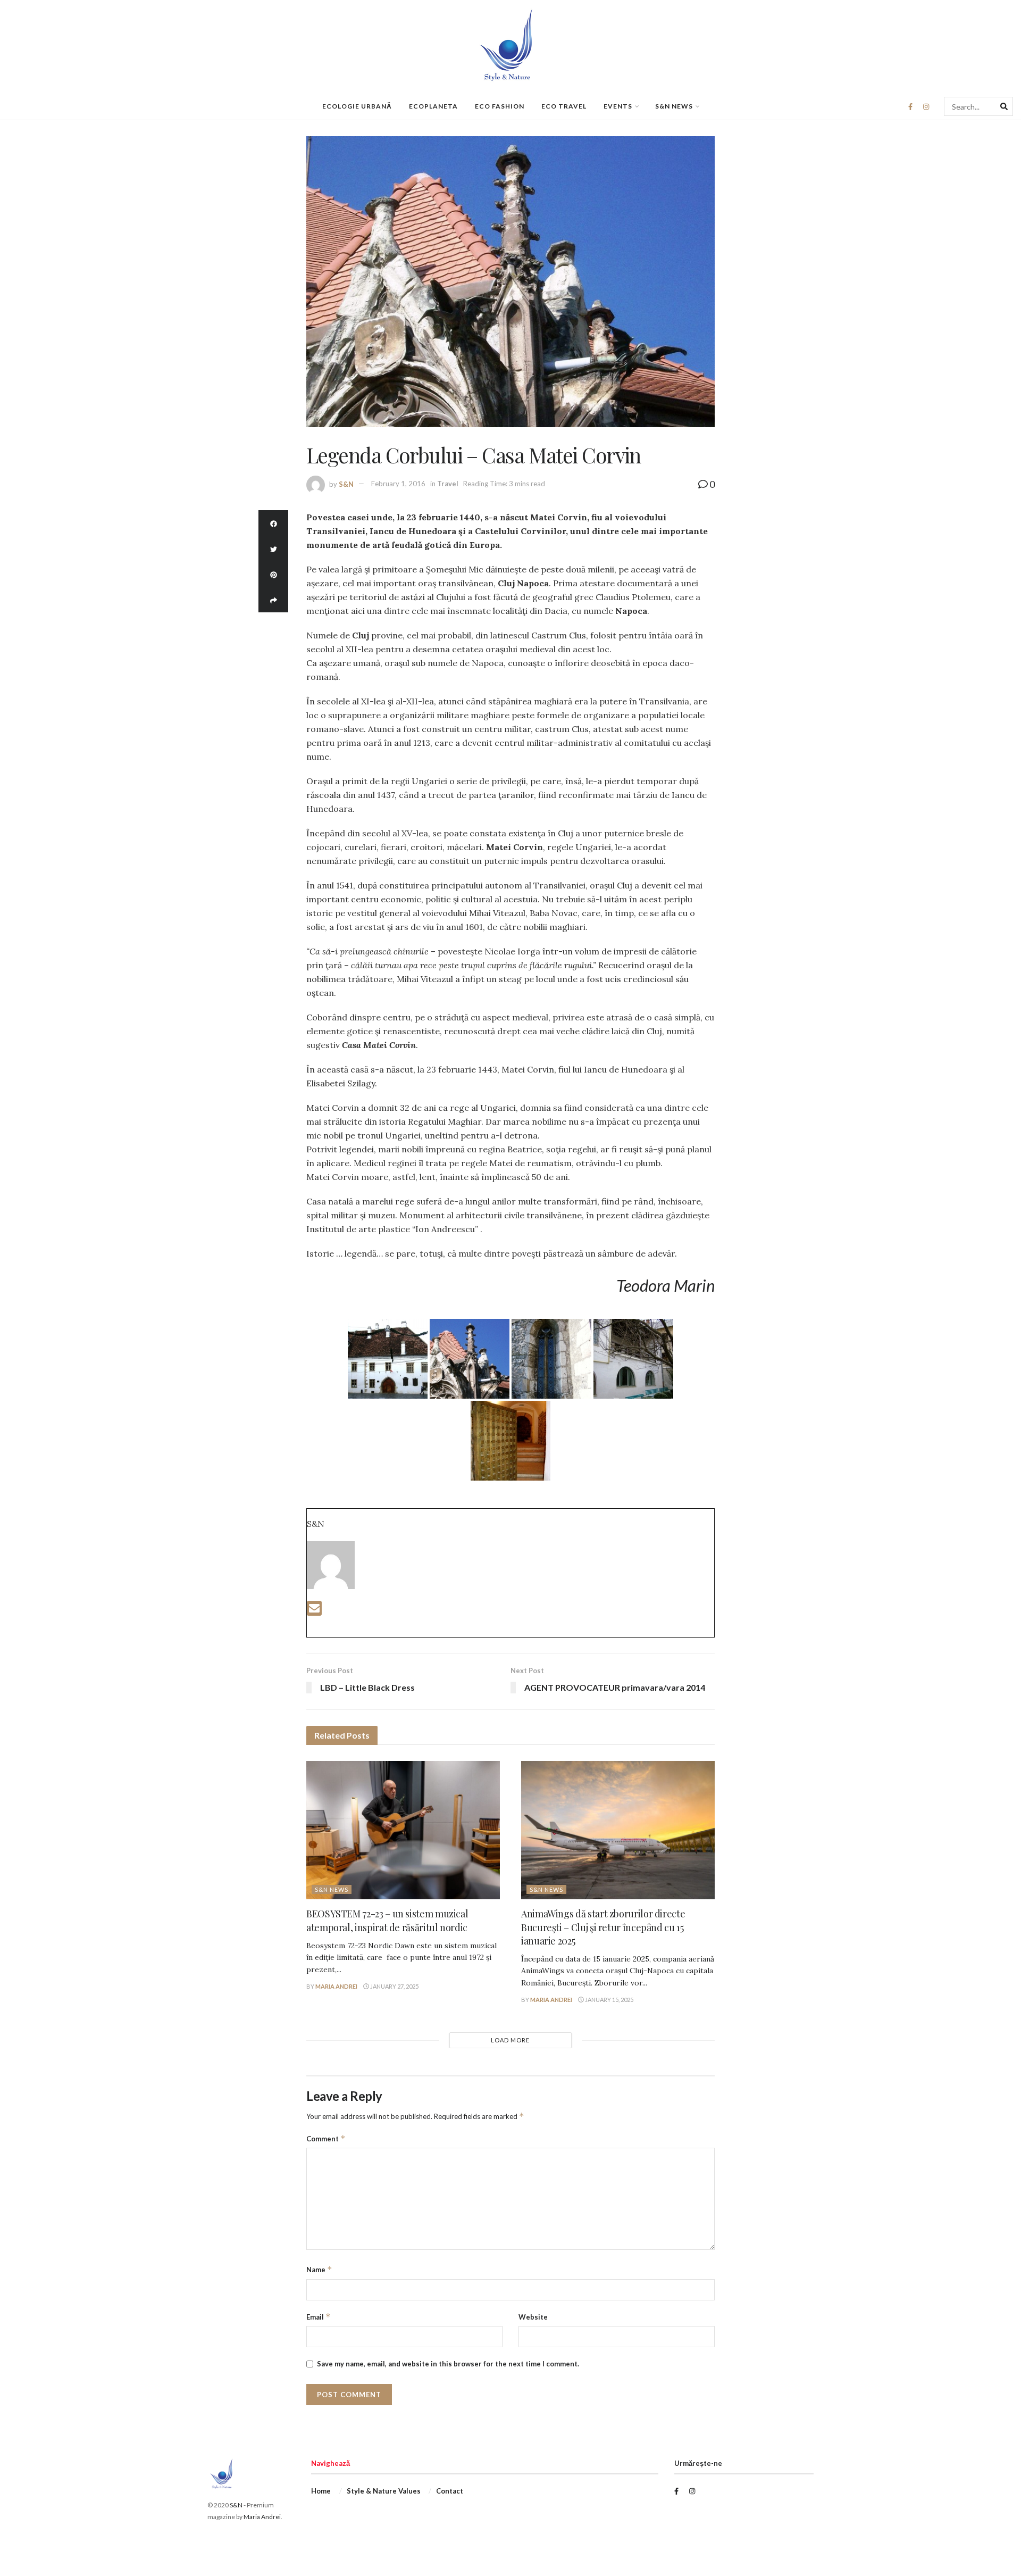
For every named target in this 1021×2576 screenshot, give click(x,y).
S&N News (674, 106)
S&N (346, 484)
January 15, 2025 (609, 2000)
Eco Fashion (500, 106)
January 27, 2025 (394, 1986)
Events (618, 106)
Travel (448, 484)
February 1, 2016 (398, 484)
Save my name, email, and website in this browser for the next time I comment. (448, 2364)
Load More (510, 2040)
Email (319, 2317)
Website (533, 2317)
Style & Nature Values (384, 2491)
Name (319, 2269)
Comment (326, 2138)
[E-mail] (314, 1611)
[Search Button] (1004, 106)
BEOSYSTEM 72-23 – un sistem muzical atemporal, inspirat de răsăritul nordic (387, 1920)
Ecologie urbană (357, 106)
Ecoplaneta (433, 106)
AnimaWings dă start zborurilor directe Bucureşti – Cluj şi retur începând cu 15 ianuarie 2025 (603, 1927)
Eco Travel (564, 106)
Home (321, 2491)
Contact (450, 2491)
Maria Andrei (336, 1986)
